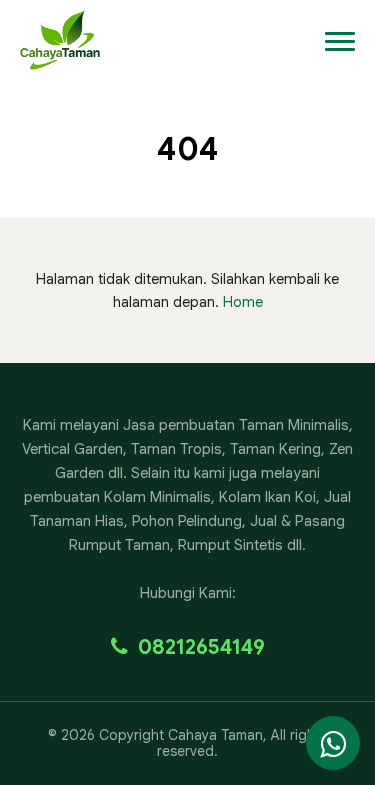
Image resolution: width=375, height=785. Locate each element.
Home (243, 302)
